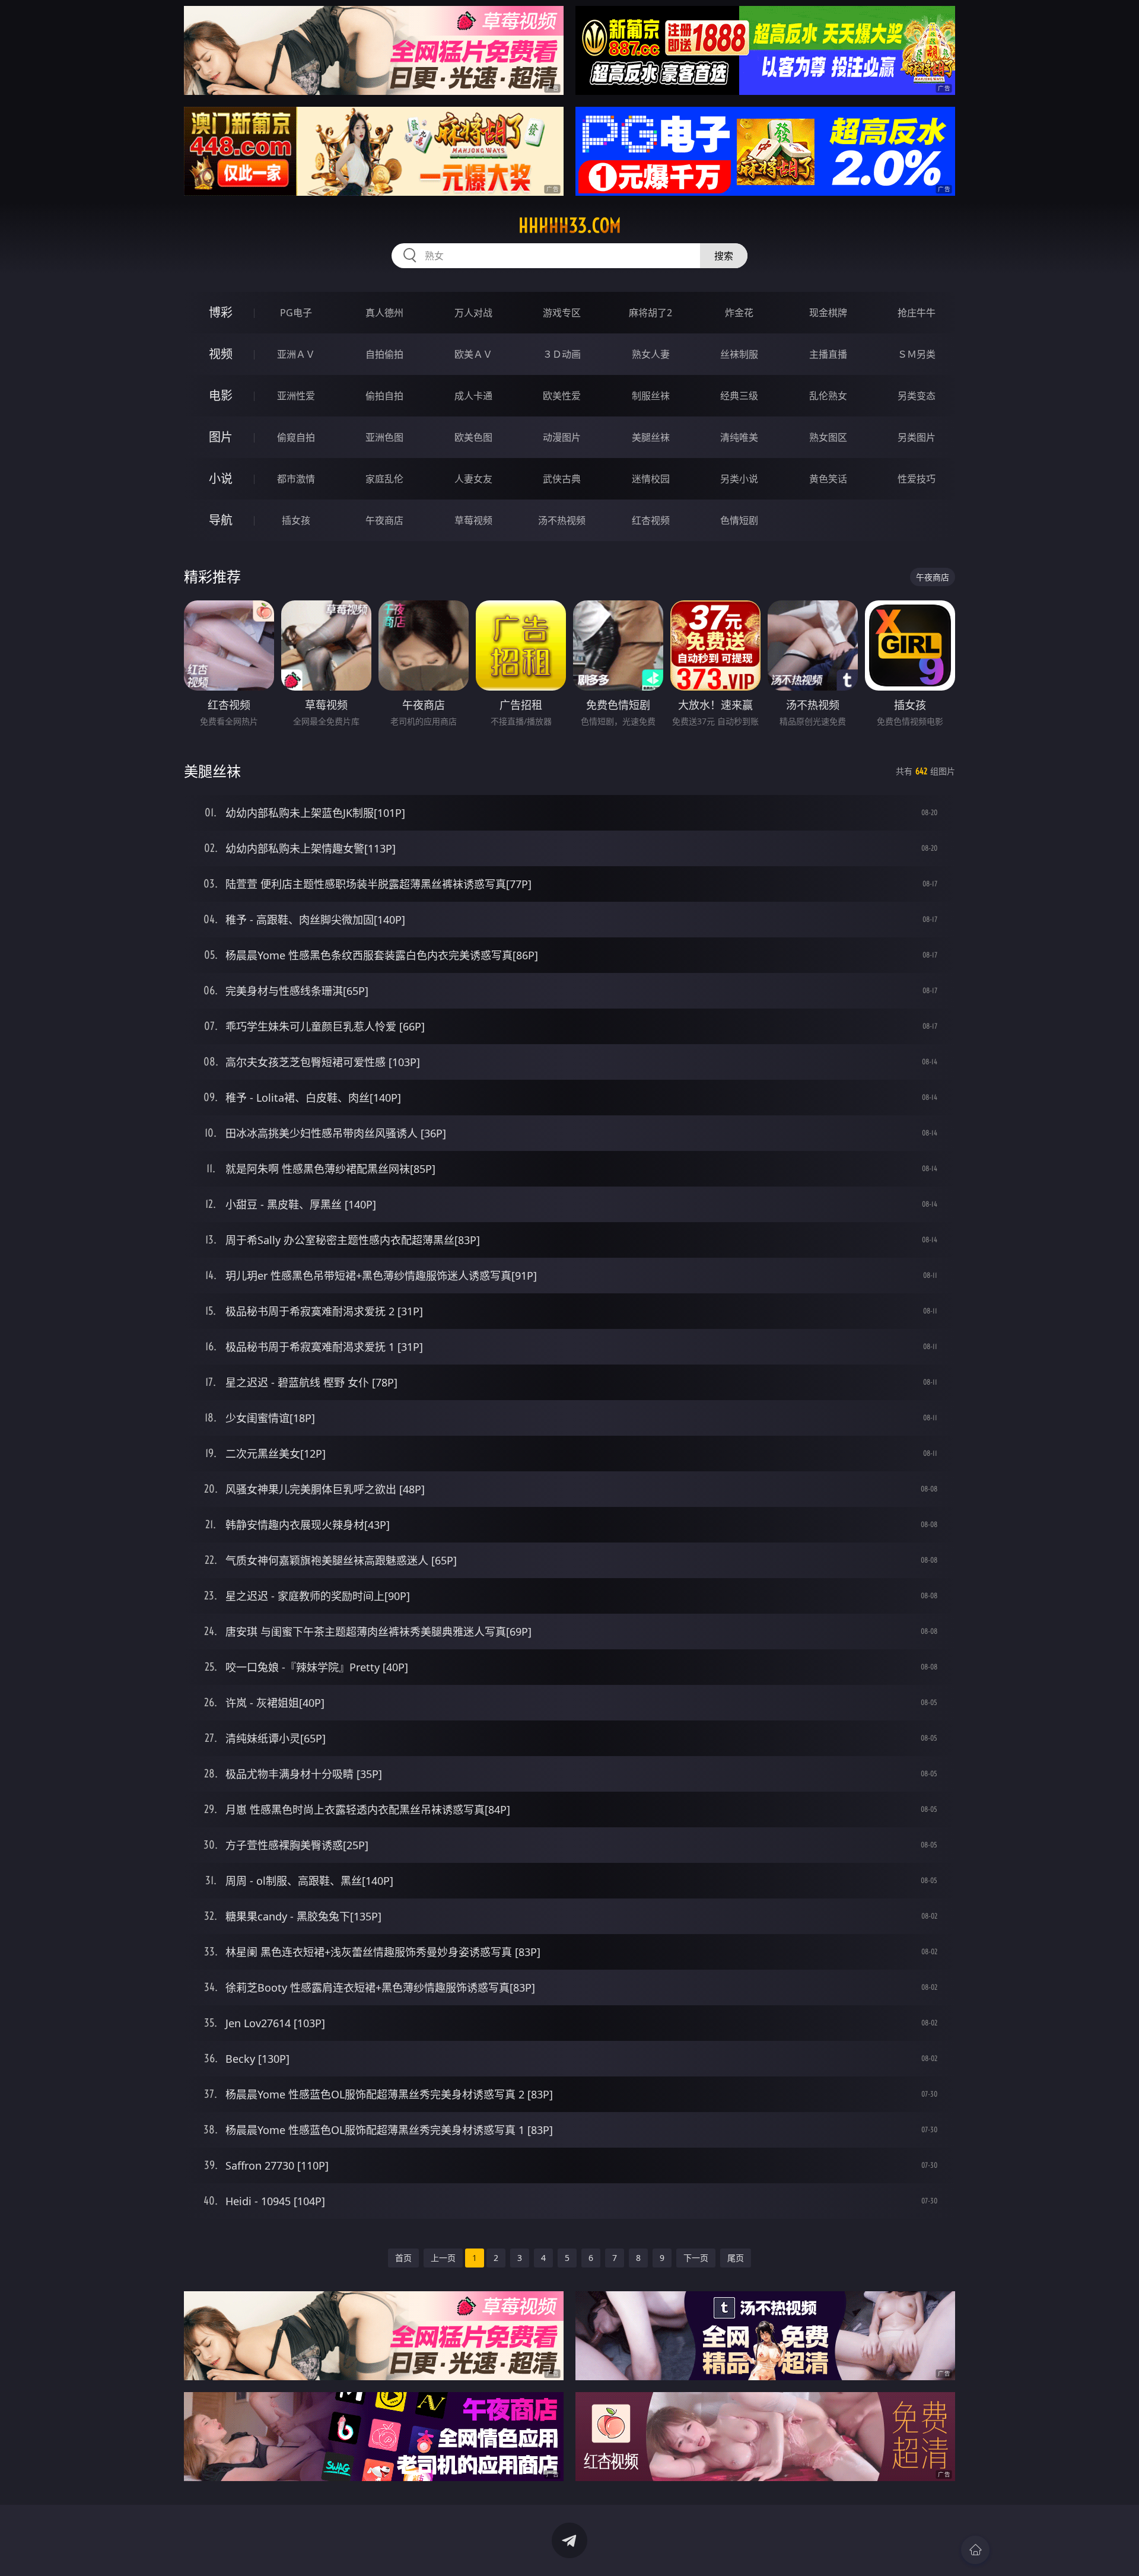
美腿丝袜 (651, 437)
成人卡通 (473, 396)
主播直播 (828, 354)
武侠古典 (562, 479)
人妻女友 (473, 479)
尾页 (736, 2258)
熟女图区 (828, 437)
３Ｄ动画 (562, 354)
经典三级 (739, 396)
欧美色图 (473, 437)
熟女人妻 (651, 354)
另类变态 (917, 396)
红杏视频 (651, 520)
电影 (221, 395)
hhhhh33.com (570, 225)
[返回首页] (975, 2550)
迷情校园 (651, 479)
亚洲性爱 (296, 396)
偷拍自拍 (384, 396)
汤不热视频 (562, 520)
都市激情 (296, 479)
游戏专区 (562, 313)
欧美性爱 (562, 396)
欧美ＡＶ (473, 354)
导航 (221, 520)
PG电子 (296, 313)
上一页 (443, 2258)
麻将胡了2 (650, 313)
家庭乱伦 (384, 479)
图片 (221, 437)
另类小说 (739, 479)
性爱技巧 (917, 479)
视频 (221, 354)
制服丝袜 (651, 396)
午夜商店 (384, 520)
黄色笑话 (828, 479)
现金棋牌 (828, 313)
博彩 (221, 312)
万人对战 (473, 313)
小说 (221, 478)
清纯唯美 (739, 437)
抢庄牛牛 (917, 313)
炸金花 (739, 313)
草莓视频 (473, 520)
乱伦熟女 (828, 396)
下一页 (696, 2258)
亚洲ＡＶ (296, 354)
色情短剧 (739, 520)
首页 (403, 2258)
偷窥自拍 (296, 437)
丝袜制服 (739, 354)
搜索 (724, 256)
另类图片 (917, 437)
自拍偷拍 (384, 354)
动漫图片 (562, 437)
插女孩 (296, 520)
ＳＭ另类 (917, 354)
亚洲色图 (384, 437)
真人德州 (384, 313)
